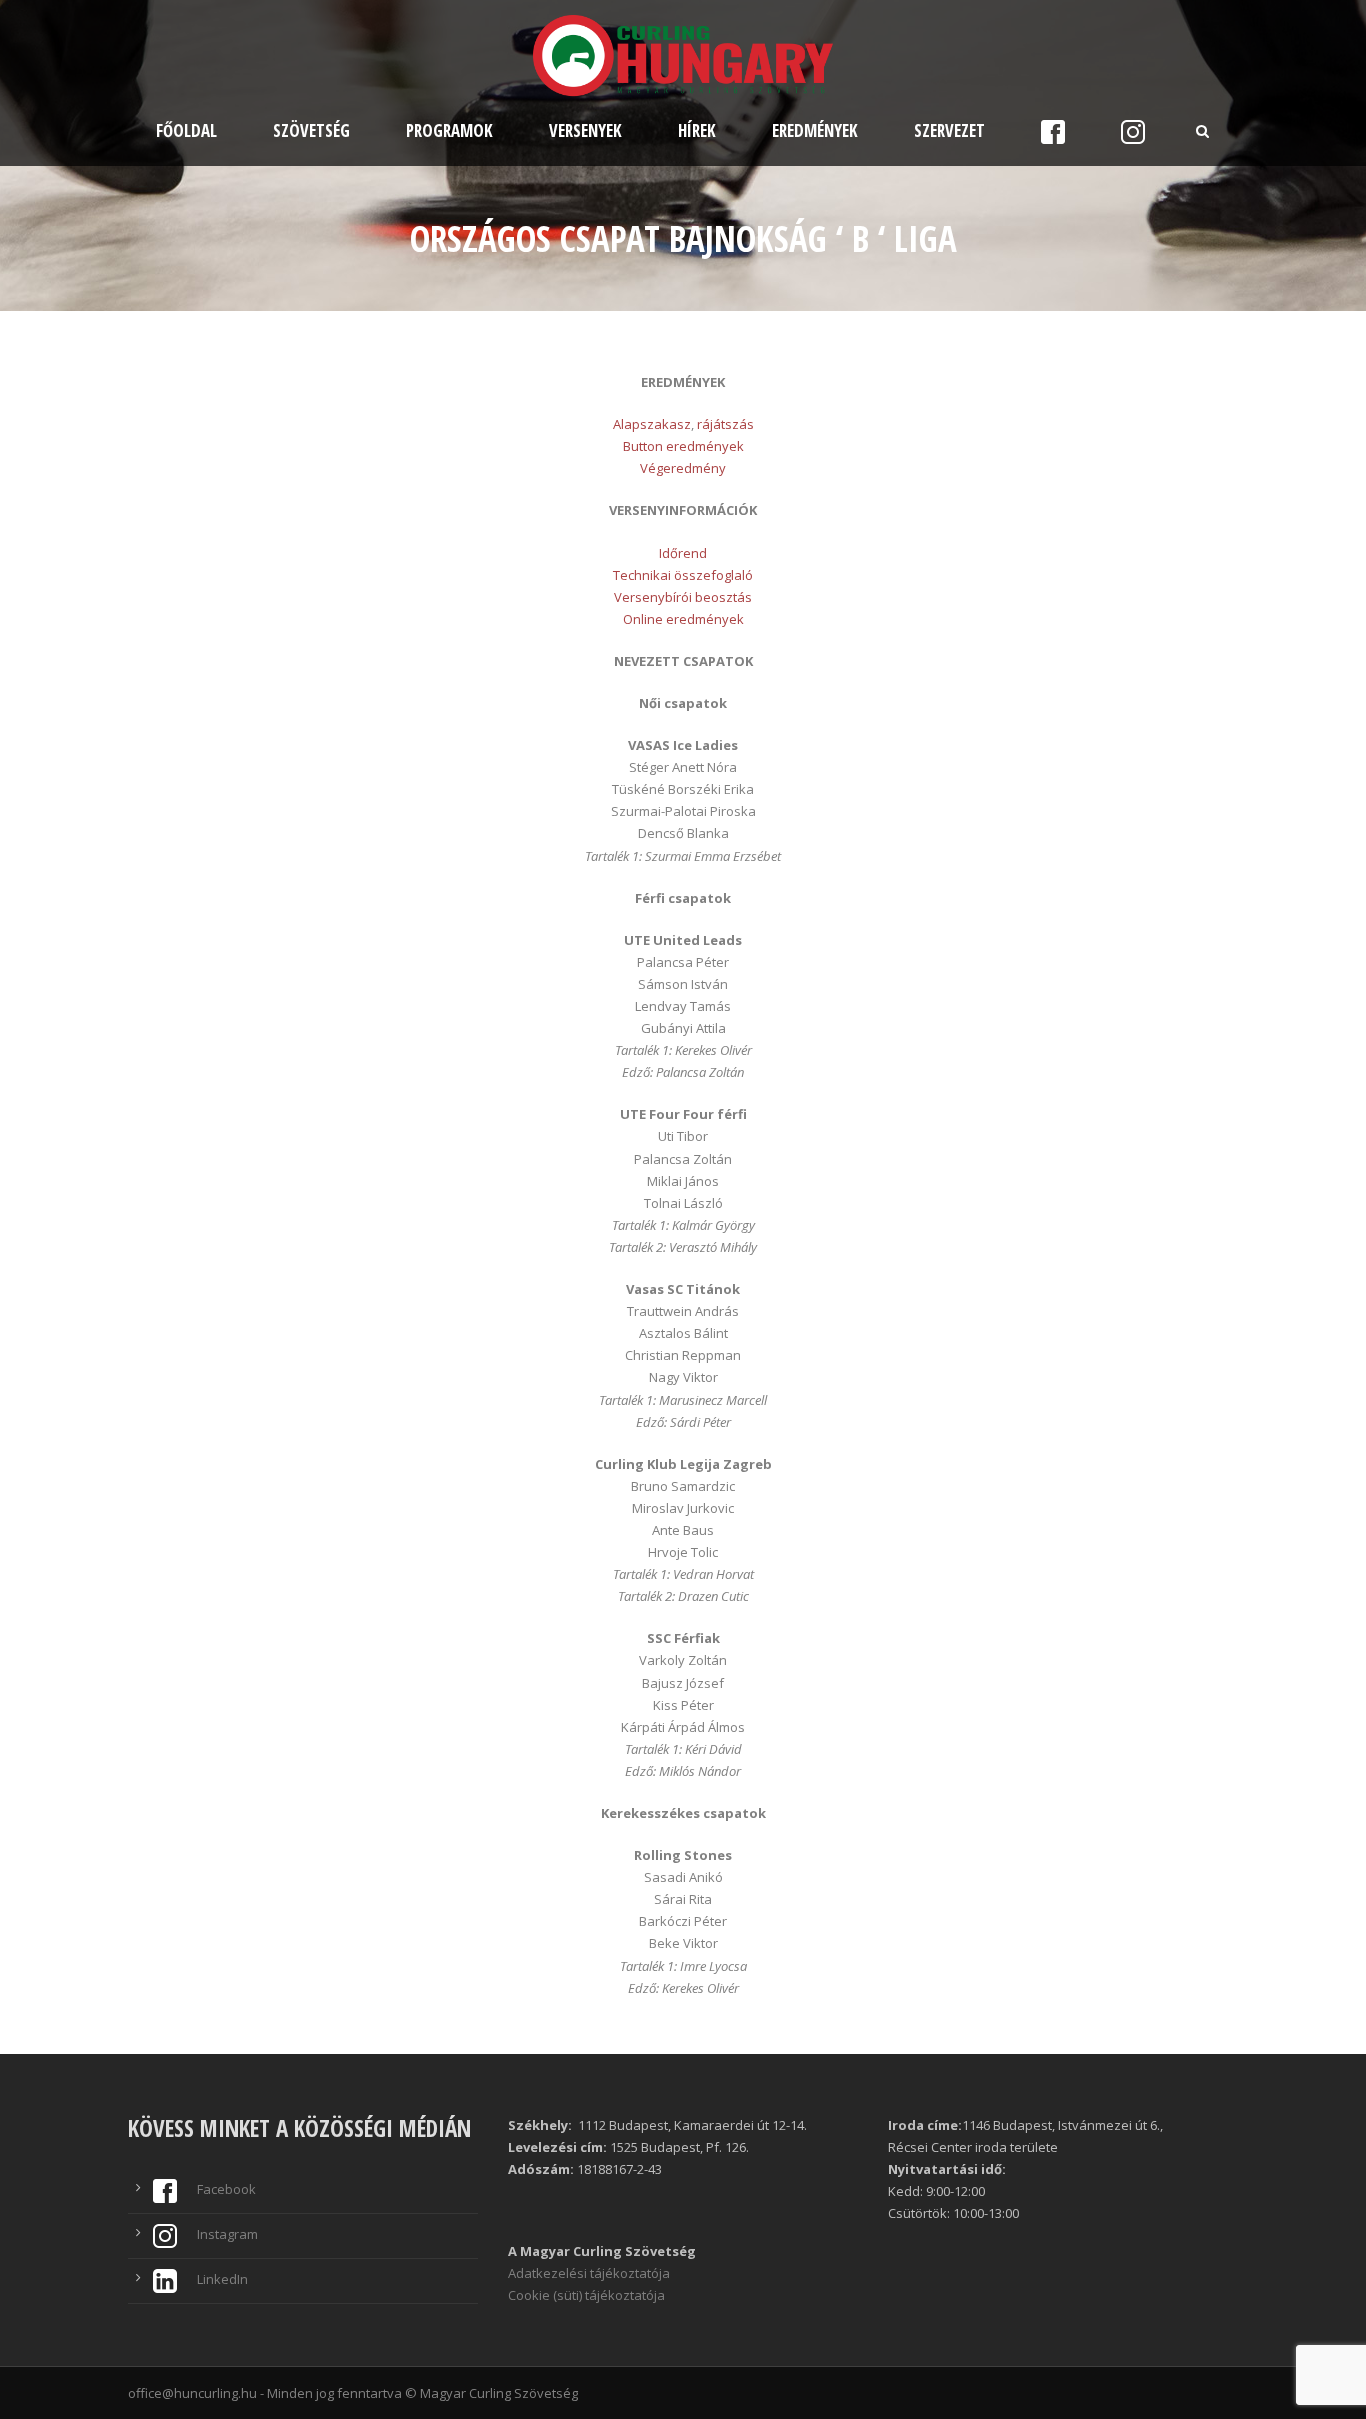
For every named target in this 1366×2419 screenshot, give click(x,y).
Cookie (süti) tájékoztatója (586, 2295)
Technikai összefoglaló (683, 575)
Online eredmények (683, 619)
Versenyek (585, 130)
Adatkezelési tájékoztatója (589, 2273)
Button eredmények (683, 446)
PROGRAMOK (449, 130)
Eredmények (815, 130)
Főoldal (186, 130)
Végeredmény (683, 468)
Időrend (683, 553)
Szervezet (949, 130)
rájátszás (725, 424)
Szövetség (311, 130)
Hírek (697, 130)
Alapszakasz (652, 424)
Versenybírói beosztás (683, 597)
